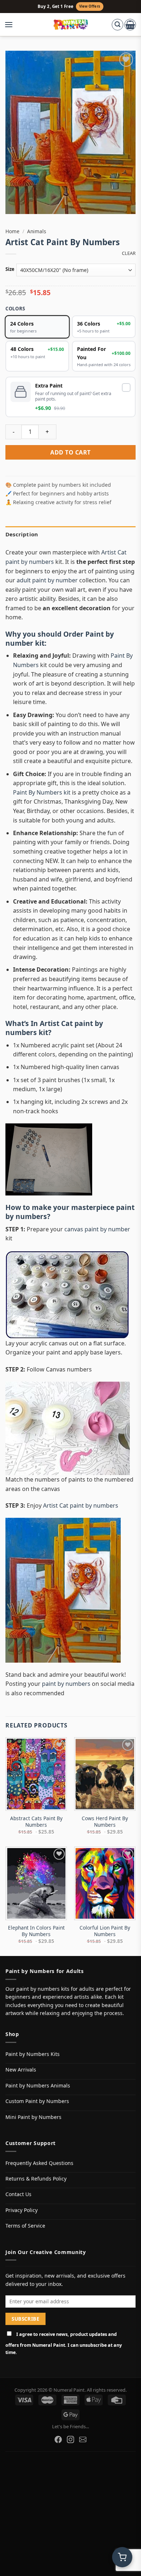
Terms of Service (25, 2226)
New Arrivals (21, 2070)
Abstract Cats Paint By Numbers (36, 1821)
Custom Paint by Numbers (37, 2101)
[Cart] (130, 25)
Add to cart (70, 452)
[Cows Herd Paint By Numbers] (105, 1774)
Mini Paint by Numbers (33, 2117)
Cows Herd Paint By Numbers (105, 1821)
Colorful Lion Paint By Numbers (105, 1931)
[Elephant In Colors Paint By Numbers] (36, 1883)
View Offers (90, 6)
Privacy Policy (22, 2210)
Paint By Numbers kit (42, 792)
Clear (129, 253)
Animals (37, 231)
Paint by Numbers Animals (38, 2085)
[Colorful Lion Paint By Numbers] (105, 1883)
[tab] (70, 534)
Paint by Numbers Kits (33, 2054)
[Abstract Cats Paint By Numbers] (36, 1774)
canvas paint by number (97, 1229)
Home (12, 231)
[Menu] (12, 25)
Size (10, 269)
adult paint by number (47, 580)
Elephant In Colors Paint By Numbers (36, 1931)
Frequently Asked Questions (39, 2163)
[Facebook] (58, 2439)
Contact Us (18, 2194)
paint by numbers (66, 1684)
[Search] (117, 25)
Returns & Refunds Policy (36, 2179)
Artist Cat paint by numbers (54, 1028)
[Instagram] (70, 2439)
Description (22, 534)
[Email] (83, 2439)
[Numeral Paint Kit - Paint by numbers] (71, 25)
